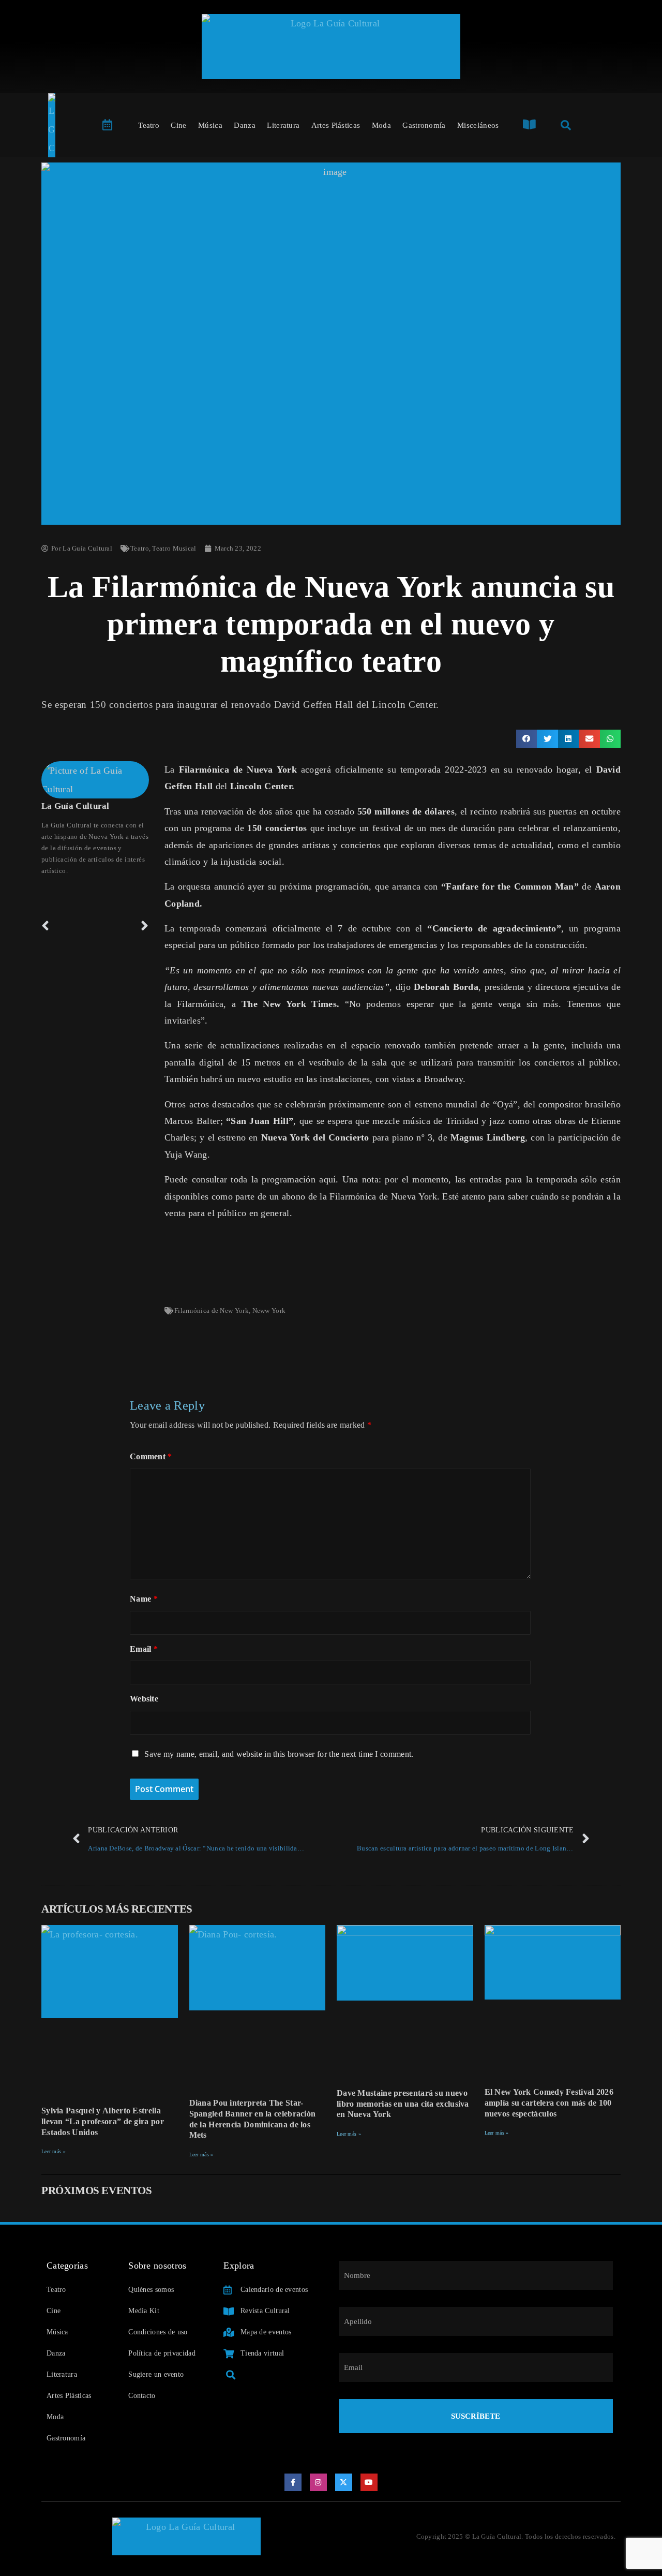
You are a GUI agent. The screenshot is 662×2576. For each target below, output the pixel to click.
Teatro (149, 125)
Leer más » (54, 2151)
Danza (245, 125)
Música (210, 125)
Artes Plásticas (336, 125)
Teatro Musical (174, 548)
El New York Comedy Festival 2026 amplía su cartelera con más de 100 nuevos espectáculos (549, 2103)
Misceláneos (478, 125)
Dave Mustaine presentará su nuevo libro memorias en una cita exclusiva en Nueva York (403, 2104)
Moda (381, 125)
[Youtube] (369, 2482)
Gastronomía (424, 125)
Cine (178, 125)
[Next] (122, 926)
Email (144, 1649)
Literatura (283, 125)
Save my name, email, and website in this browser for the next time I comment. (279, 1754)
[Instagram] (319, 2482)
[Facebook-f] (293, 2482)
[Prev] (68, 926)
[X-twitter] (344, 2482)
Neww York (269, 1311)
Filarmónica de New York (212, 1311)
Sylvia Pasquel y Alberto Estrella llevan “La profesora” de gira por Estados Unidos (103, 2121)
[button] (527, 739)
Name (144, 1599)
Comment (151, 1456)
